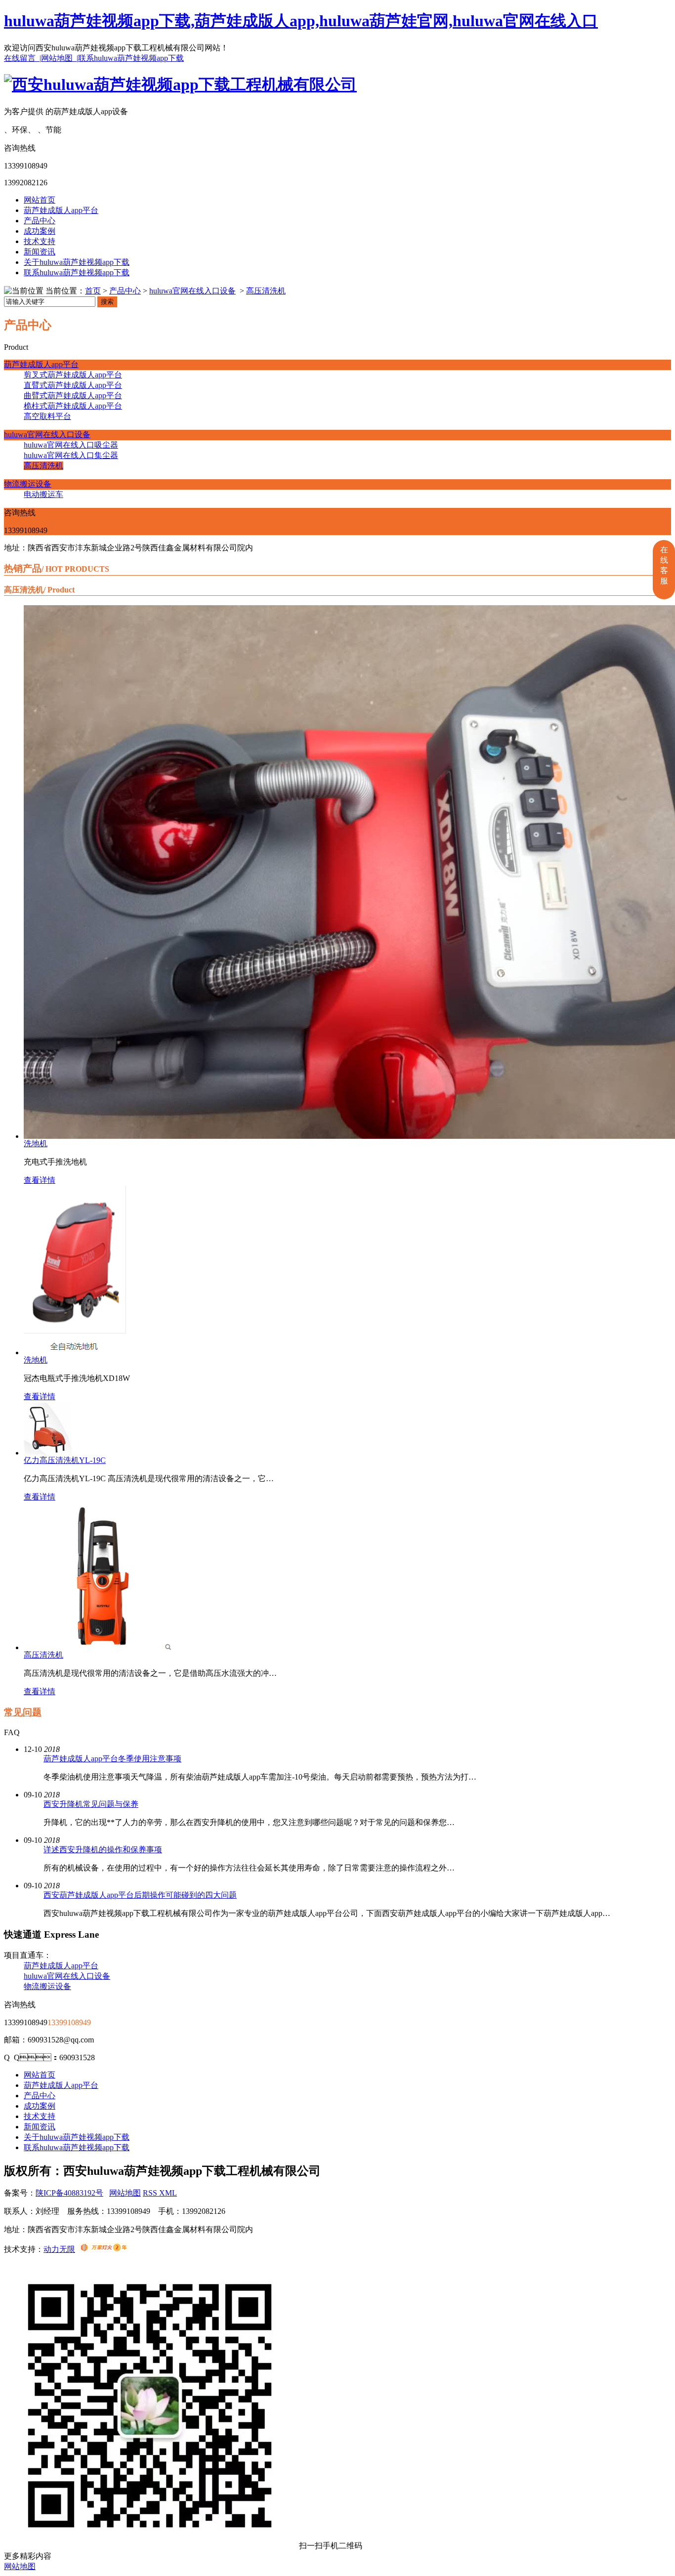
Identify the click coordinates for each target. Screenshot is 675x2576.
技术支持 (40, 241)
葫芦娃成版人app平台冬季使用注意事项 (112, 1759)
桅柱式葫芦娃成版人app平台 (73, 406)
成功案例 (40, 231)
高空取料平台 (47, 416)
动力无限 (59, 2249)
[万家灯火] (104, 2249)
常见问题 (23, 1712)
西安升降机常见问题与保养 (91, 1804)
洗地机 (36, 1143)
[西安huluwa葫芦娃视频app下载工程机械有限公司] (180, 84)
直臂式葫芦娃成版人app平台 (73, 385)
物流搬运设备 (28, 484)
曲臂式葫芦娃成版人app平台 (73, 395)
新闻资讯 (40, 252)
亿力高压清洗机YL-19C (65, 1460)
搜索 (107, 302)
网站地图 (125, 2193)
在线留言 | (22, 58)
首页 (93, 291)
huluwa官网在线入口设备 (192, 291)
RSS (151, 2193)
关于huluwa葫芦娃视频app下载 (77, 262)
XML (168, 2193)
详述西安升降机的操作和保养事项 (103, 1849)
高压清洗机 (266, 291)
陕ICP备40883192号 (69, 2193)
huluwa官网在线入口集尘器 (71, 455)
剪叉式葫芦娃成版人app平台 (73, 375)
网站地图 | (60, 58)
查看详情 (40, 1180)
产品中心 (40, 221)
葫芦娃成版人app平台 (61, 210)
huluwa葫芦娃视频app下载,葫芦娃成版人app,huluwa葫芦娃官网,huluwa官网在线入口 (301, 21)
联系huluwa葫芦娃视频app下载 (131, 58)
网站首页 (40, 200)
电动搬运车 (43, 494)
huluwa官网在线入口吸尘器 (71, 445)
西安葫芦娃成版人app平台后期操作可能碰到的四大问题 (140, 1895)
